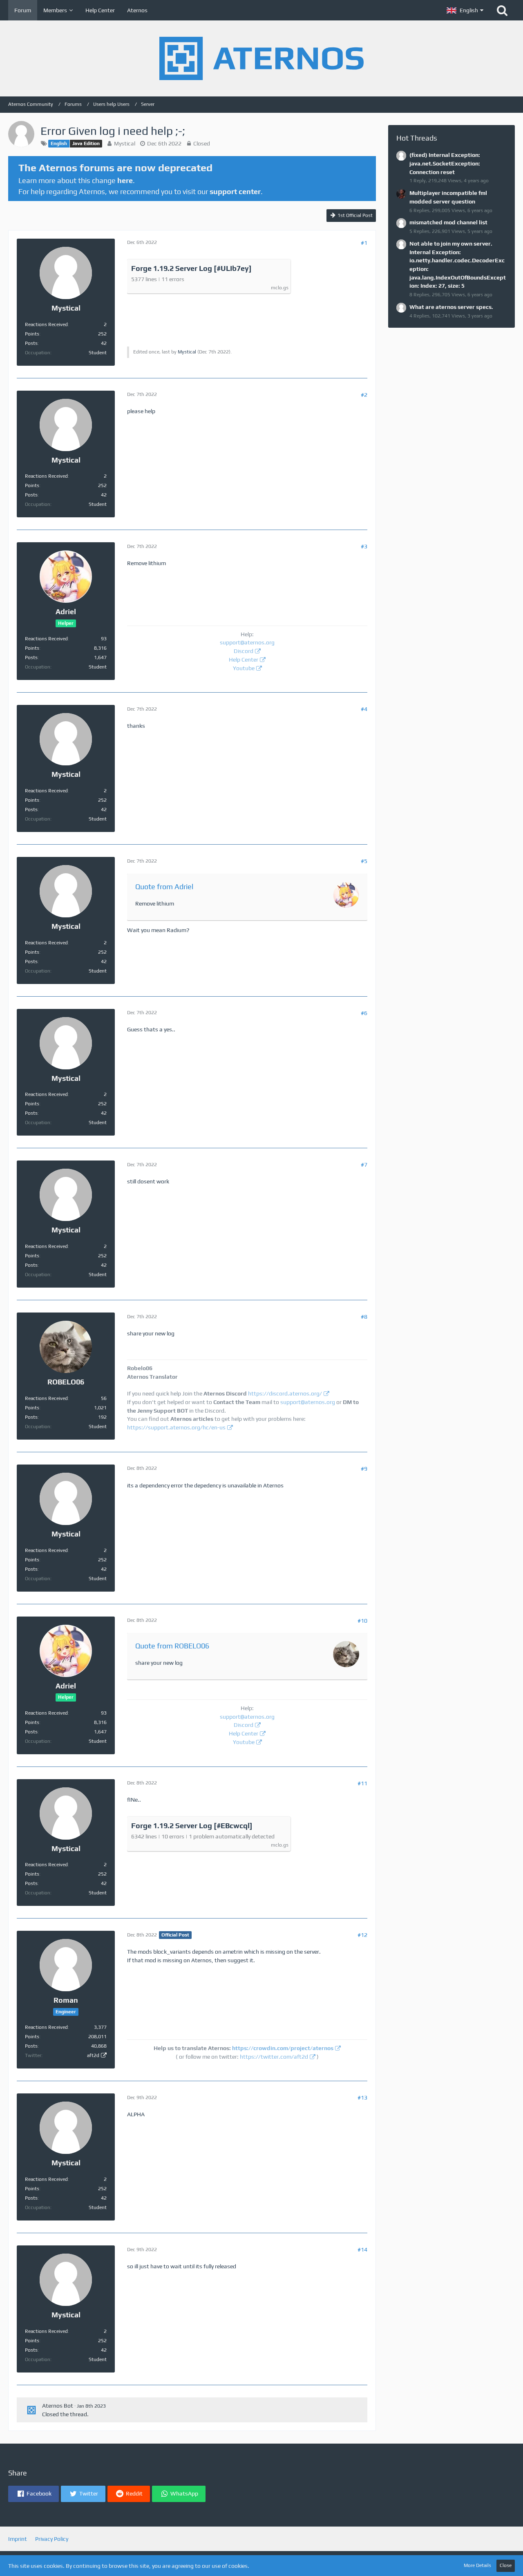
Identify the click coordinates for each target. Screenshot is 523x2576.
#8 (364, 1317)
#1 (364, 243)
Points (32, 334)
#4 (364, 709)
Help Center (244, 660)
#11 (362, 1783)
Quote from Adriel (164, 887)
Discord (244, 651)
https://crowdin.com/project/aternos (283, 2048)
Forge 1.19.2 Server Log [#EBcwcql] (192, 1826)
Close (506, 2565)
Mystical (125, 143)
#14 (362, 2250)
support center (235, 191)
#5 (364, 861)
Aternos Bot (58, 2406)
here (125, 180)
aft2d (93, 2055)
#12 (362, 1935)
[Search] (502, 10)
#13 (362, 2097)
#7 (364, 1165)
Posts (31, 343)
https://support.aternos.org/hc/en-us (176, 1427)
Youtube (244, 668)
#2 (364, 395)
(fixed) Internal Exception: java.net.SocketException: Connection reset (445, 163)
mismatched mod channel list (448, 222)
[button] (465, 10)
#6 (364, 1013)
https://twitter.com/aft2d (274, 2057)
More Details (477, 2565)
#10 (362, 1621)
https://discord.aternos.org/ (285, 1393)
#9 (364, 1469)
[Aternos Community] (261, 58)
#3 (364, 546)
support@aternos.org (247, 642)
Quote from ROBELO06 (172, 1646)
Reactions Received (46, 324)
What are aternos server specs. (451, 307)
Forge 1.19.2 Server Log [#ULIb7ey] (191, 268)
